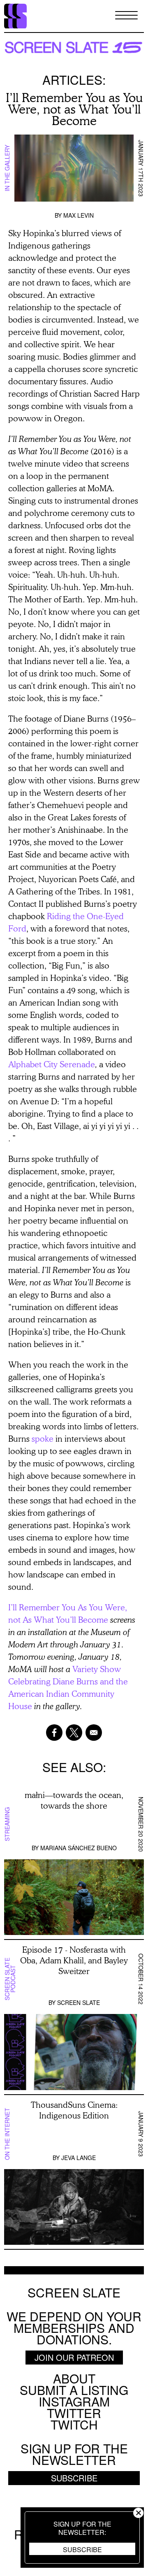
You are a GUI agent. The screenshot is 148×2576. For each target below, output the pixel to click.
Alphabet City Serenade (52, 1064)
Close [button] (138, 2513)
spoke (43, 1438)
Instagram (74, 2401)
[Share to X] (74, 1733)
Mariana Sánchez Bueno (79, 1848)
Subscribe (82, 2549)
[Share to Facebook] (54, 1733)
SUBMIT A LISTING (74, 2390)
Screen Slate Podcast (10, 1979)
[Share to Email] (94, 1733)
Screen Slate (79, 2002)
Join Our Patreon (74, 2357)
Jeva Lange (79, 2158)
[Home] (15, 16)
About (74, 2378)
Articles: (74, 80)
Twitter (74, 2413)
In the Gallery (7, 168)
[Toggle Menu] (126, 16)
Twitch (74, 2424)
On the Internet (7, 2134)
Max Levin (79, 215)
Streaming (7, 1825)
